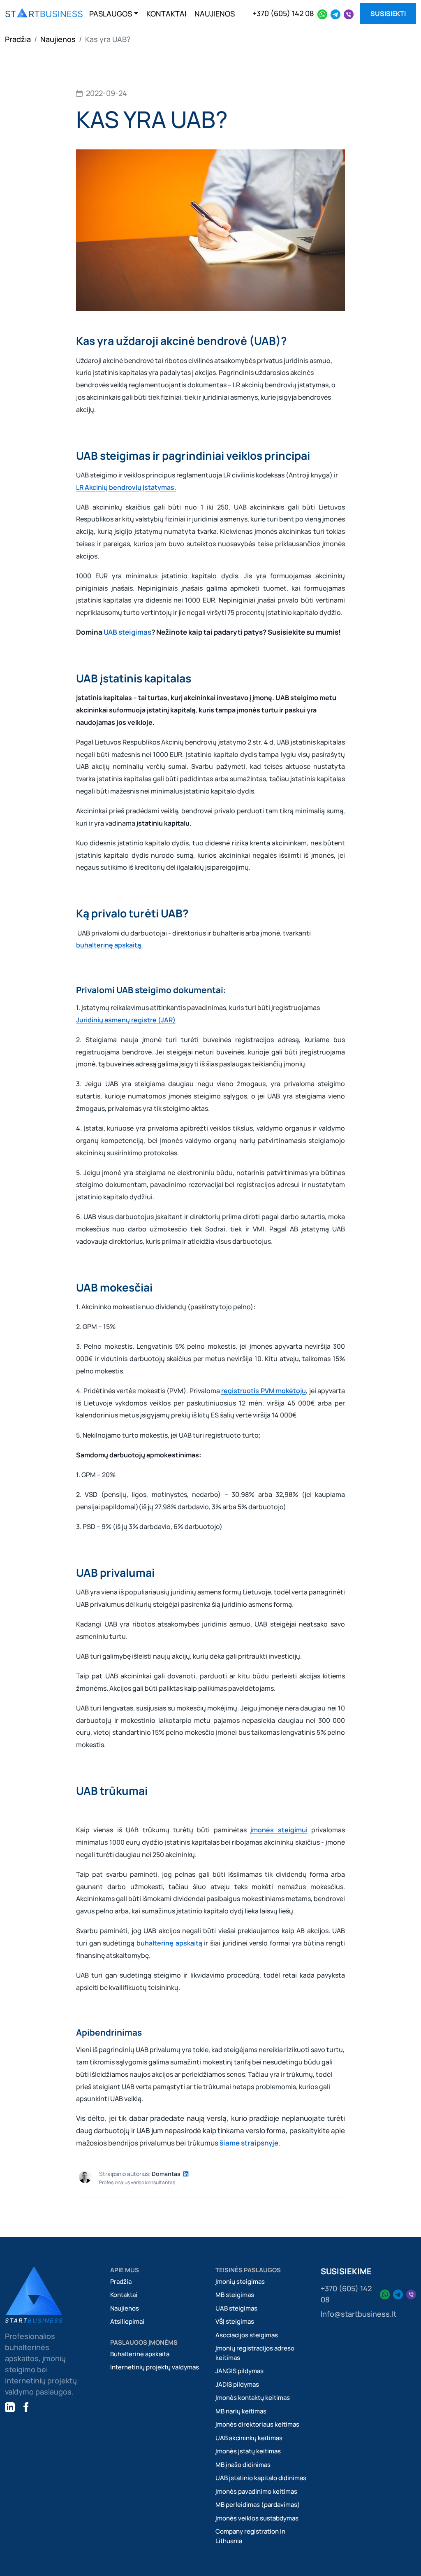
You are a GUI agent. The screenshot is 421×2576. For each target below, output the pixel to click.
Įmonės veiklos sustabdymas (257, 2518)
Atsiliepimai (127, 2321)
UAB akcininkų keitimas (249, 2438)
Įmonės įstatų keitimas (248, 2451)
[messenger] (349, 13)
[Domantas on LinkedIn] (186, 2174)
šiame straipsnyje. (250, 2143)
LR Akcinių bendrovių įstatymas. (126, 487)
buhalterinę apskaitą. (110, 945)
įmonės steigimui (279, 1830)
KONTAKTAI (166, 14)
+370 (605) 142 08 (283, 13)
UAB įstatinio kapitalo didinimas (261, 2478)
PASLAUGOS (111, 14)
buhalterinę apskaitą (169, 1943)
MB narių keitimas (241, 2411)
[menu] (44, 14)
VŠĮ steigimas (235, 2321)
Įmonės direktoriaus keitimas (257, 2424)
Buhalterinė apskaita (140, 2354)
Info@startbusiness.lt (359, 2314)
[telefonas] (335, 13)
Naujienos (58, 39)
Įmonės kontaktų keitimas (253, 2398)
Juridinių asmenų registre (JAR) (126, 1020)
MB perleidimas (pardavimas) (258, 2505)
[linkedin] (10, 2407)
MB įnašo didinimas (243, 2465)
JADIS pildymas (237, 2384)
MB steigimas (235, 2295)
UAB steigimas (127, 632)
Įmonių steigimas (240, 2282)
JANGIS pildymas (239, 2371)
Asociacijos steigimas (247, 2335)
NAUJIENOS (215, 14)
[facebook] (26, 2407)
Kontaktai (124, 2295)
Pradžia (18, 39)
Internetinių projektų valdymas (155, 2367)
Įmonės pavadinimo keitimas (256, 2491)
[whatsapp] (322, 13)
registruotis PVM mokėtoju (264, 1391)
